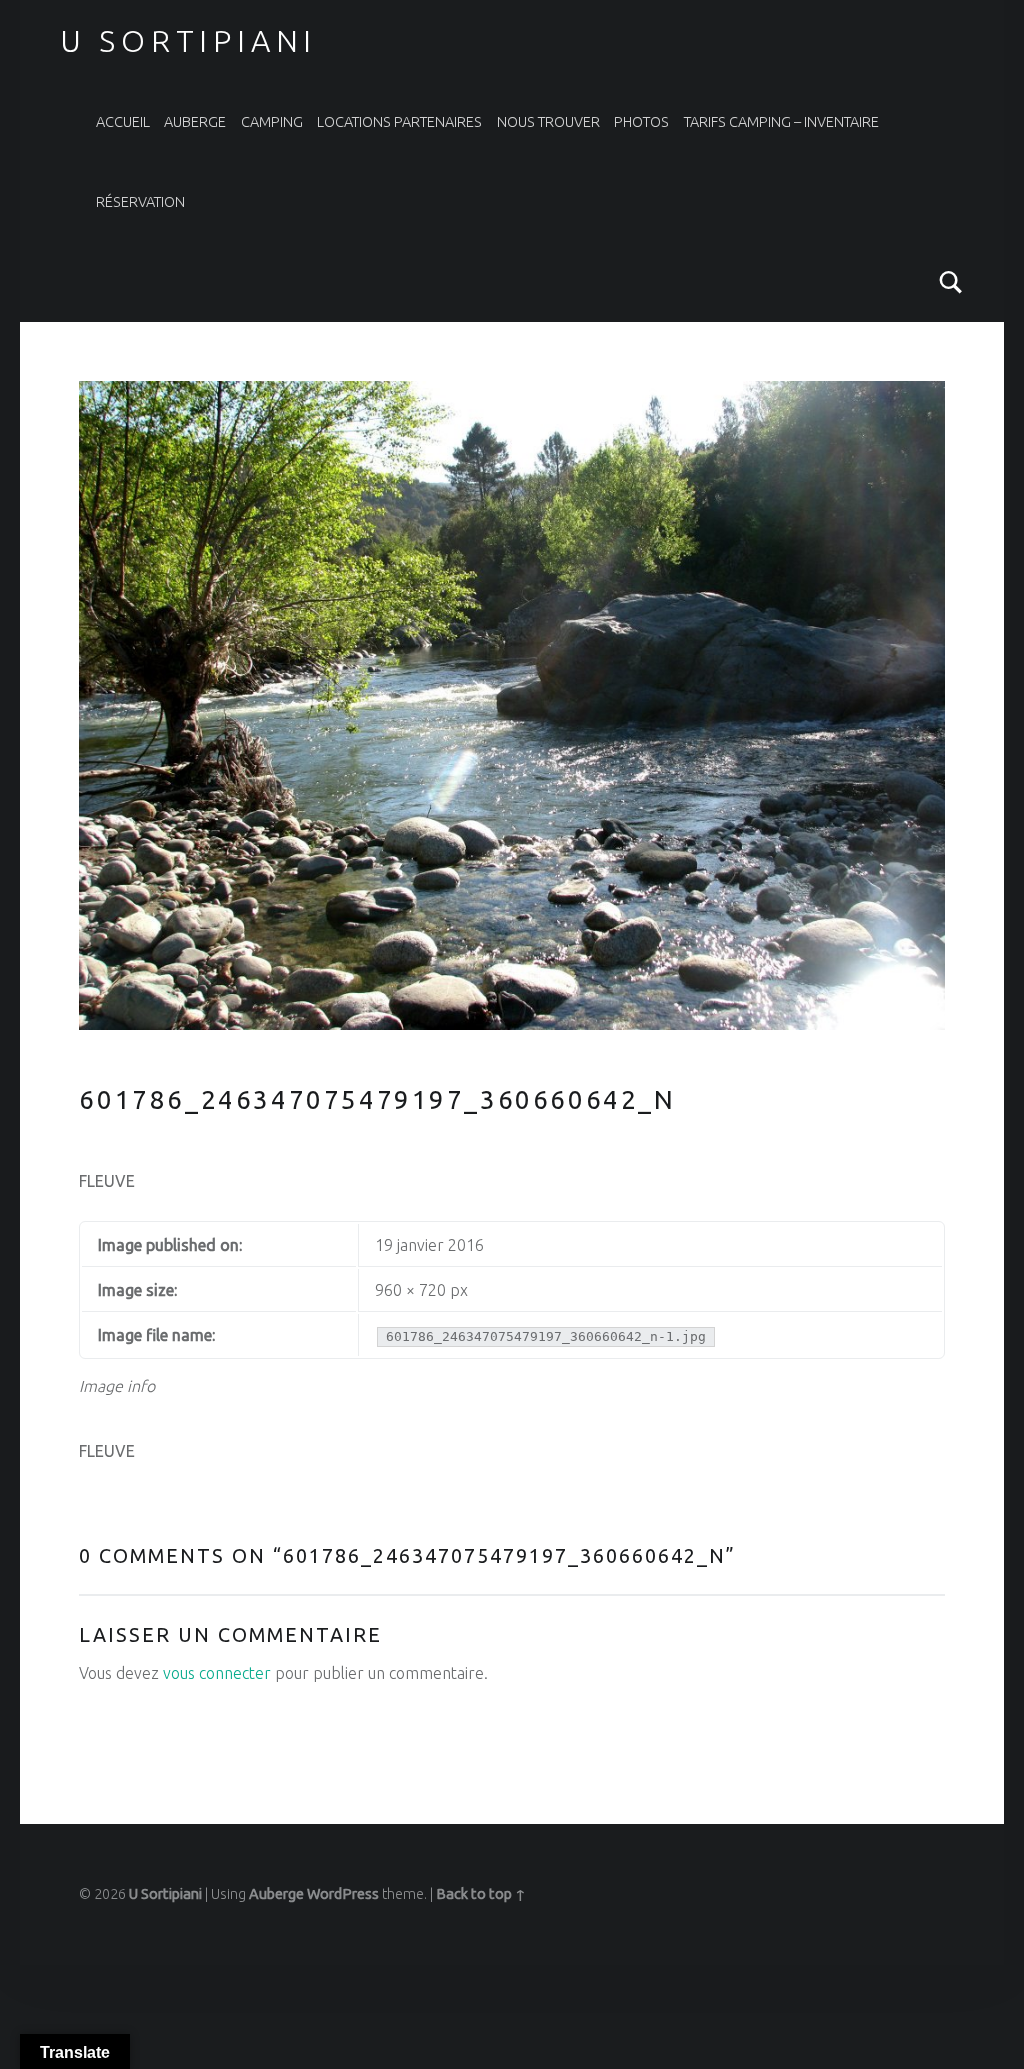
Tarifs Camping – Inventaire (781, 122)
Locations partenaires (399, 122)
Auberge (195, 122)
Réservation (140, 202)
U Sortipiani (188, 41)
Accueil (123, 122)
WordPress (343, 1894)
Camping (272, 122)
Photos (641, 122)
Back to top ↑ (481, 1894)
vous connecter (217, 1673)
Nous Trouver (548, 122)
